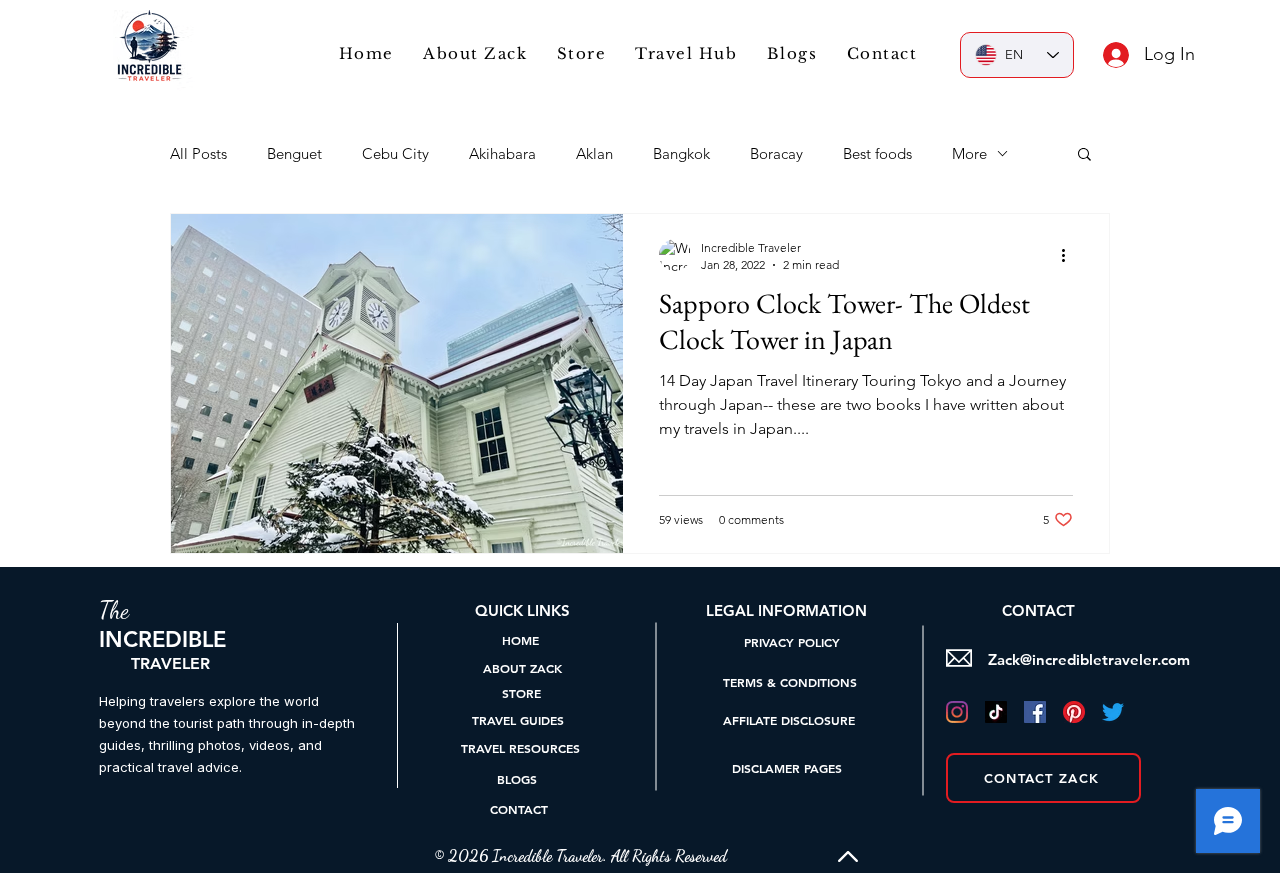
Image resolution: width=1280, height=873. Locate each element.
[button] (686, 53)
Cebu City (395, 153)
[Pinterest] (1074, 712)
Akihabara (502, 153)
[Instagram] (957, 712)
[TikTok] (996, 712)
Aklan (594, 153)
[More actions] (1070, 255)
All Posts (198, 153)
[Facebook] (1035, 712)
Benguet (294, 153)
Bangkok (681, 153)
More (969, 153)
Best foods (877, 153)
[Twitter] (1113, 712)
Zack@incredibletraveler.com (1089, 659)
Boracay (776, 153)
